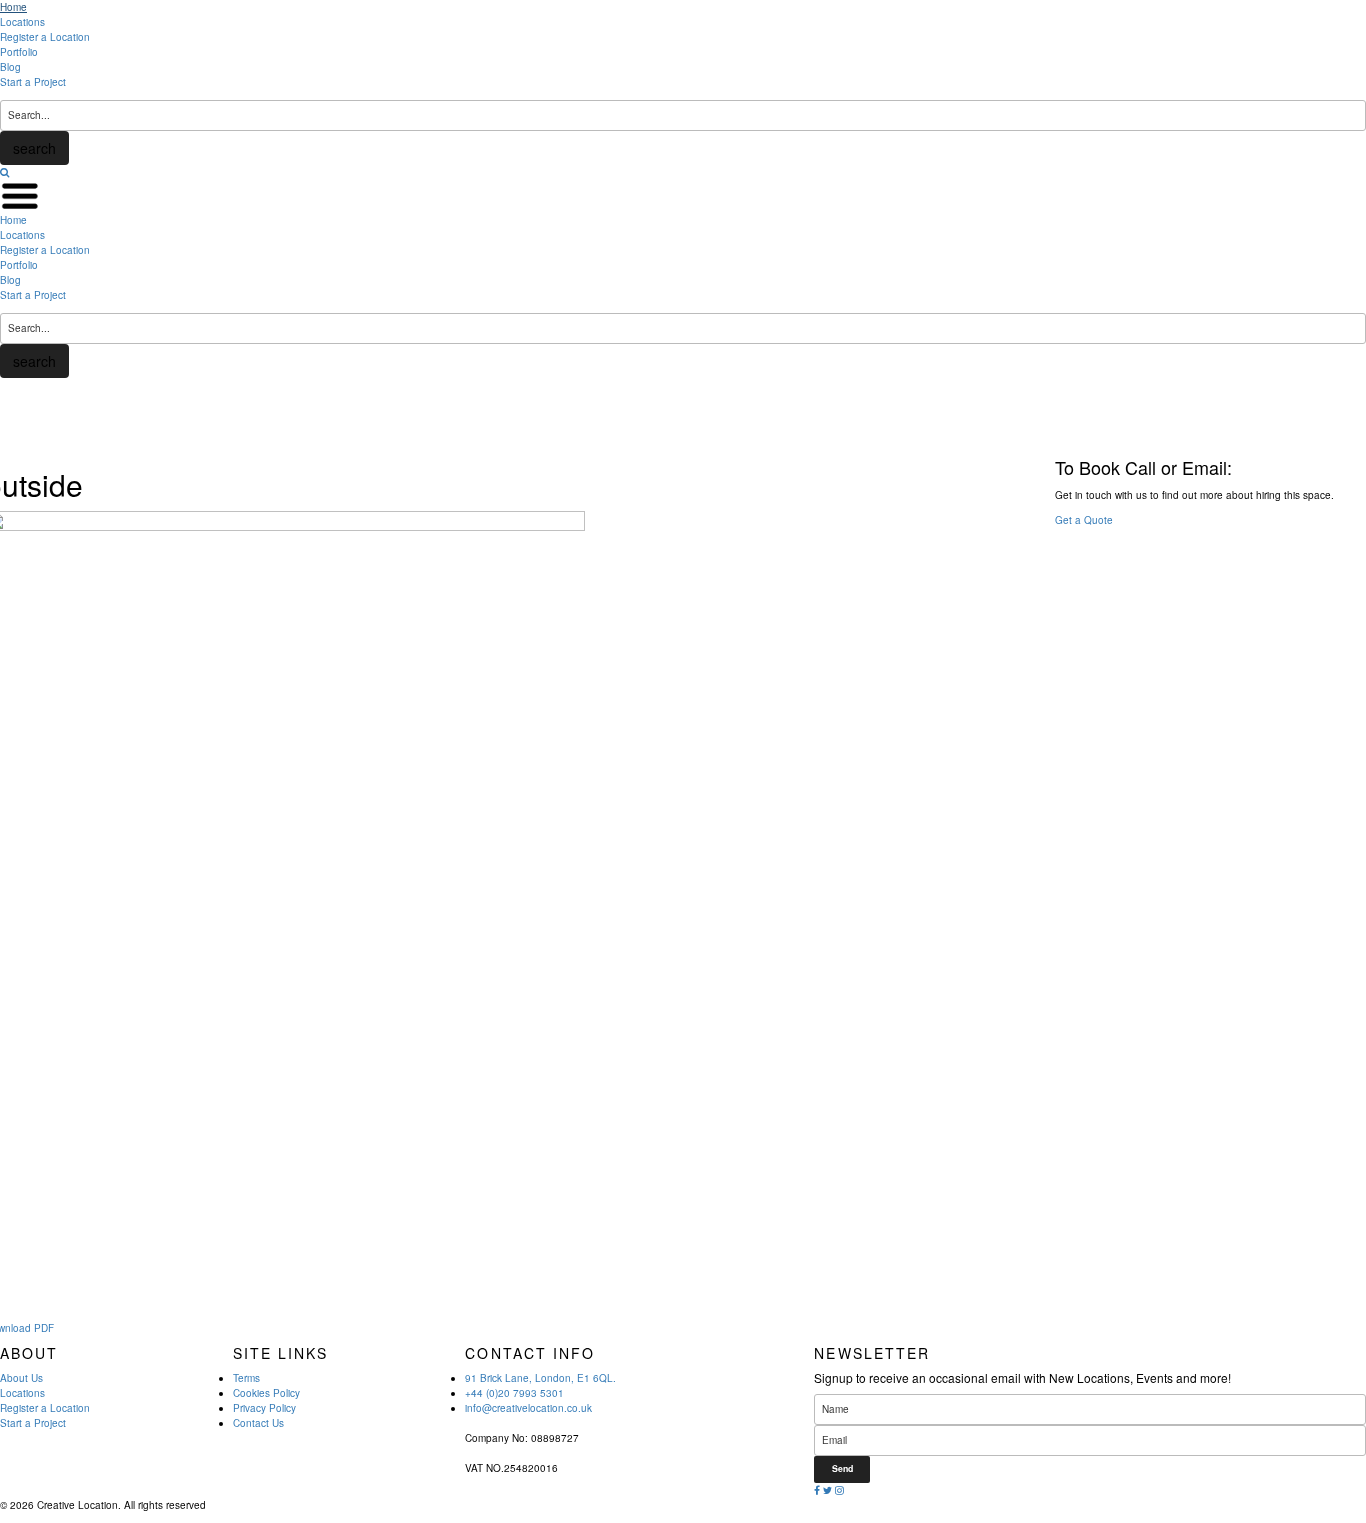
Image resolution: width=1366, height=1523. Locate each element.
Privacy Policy (264, 1408)
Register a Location (45, 37)
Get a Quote (1084, 520)
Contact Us (258, 1423)
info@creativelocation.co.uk (528, 1408)
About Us (21, 1378)
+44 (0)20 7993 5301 (514, 1393)
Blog (10, 67)
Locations (22, 22)
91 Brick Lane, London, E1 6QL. (540, 1378)
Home (13, 7)
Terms (246, 1378)
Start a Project (33, 82)
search (34, 148)
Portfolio (19, 52)
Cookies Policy (266, 1393)
